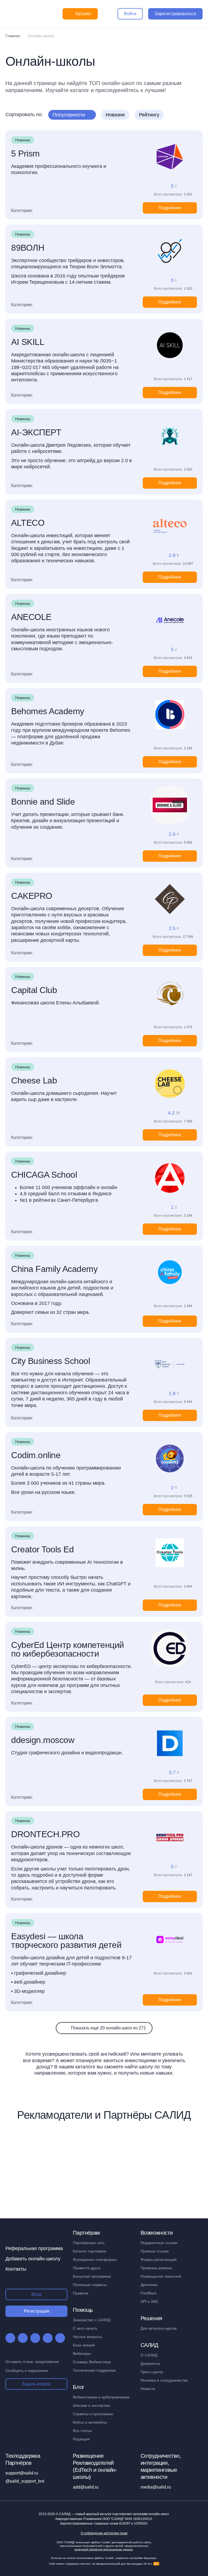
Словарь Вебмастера (92, 2362)
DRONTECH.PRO (45, 1834)
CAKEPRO (32, 896)
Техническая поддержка (94, 2370)
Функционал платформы (95, 2260)
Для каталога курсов (159, 2328)
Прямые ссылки (155, 2251)
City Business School (51, 1361)
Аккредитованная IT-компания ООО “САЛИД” (104, 2519)
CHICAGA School (44, 1175)
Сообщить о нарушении (27, 2371)
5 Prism (25, 154)
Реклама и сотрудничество (164, 2380)
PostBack (149, 2293)
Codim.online (36, 1455)
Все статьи (82, 2431)
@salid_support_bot (25, 2481)
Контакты (16, 2269)
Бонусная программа (92, 2276)
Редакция (81, 2439)
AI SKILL (28, 342)
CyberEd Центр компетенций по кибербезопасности (68, 1649)
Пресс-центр (152, 2372)
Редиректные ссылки (159, 2243)
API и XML (150, 2301)
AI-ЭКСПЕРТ (36, 432)
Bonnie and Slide (43, 802)
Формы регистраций (159, 2260)
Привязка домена (156, 2268)
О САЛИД (149, 2355)
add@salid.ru (86, 2487)
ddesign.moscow (43, 1740)
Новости (148, 2389)
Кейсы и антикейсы (90, 2422)
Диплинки (149, 2285)
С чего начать (85, 2328)
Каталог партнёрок (90, 2251)
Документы (150, 2363)
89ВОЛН (28, 248)
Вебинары (82, 2353)
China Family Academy (54, 1269)
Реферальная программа (34, 2248)
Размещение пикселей (161, 2276)
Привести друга (87, 2268)
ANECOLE (31, 617)
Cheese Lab (34, 1080)
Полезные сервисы (90, 2285)
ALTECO (28, 523)
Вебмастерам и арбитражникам (101, 2397)
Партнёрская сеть (89, 2243)
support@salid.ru (22, 2473)
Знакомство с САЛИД (92, 2320)
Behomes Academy (48, 711)
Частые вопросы (87, 2337)
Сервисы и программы (93, 2414)
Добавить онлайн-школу (33, 2259)
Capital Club (34, 990)
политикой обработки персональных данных (104, 2549)
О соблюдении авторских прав (104, 2533)
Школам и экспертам (91, 2405)
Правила (81, 2293)
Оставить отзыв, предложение (32, 2362)
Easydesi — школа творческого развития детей (66, 1941)
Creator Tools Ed (42, 1549)
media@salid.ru (156, 2487)
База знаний (84, 2345)
